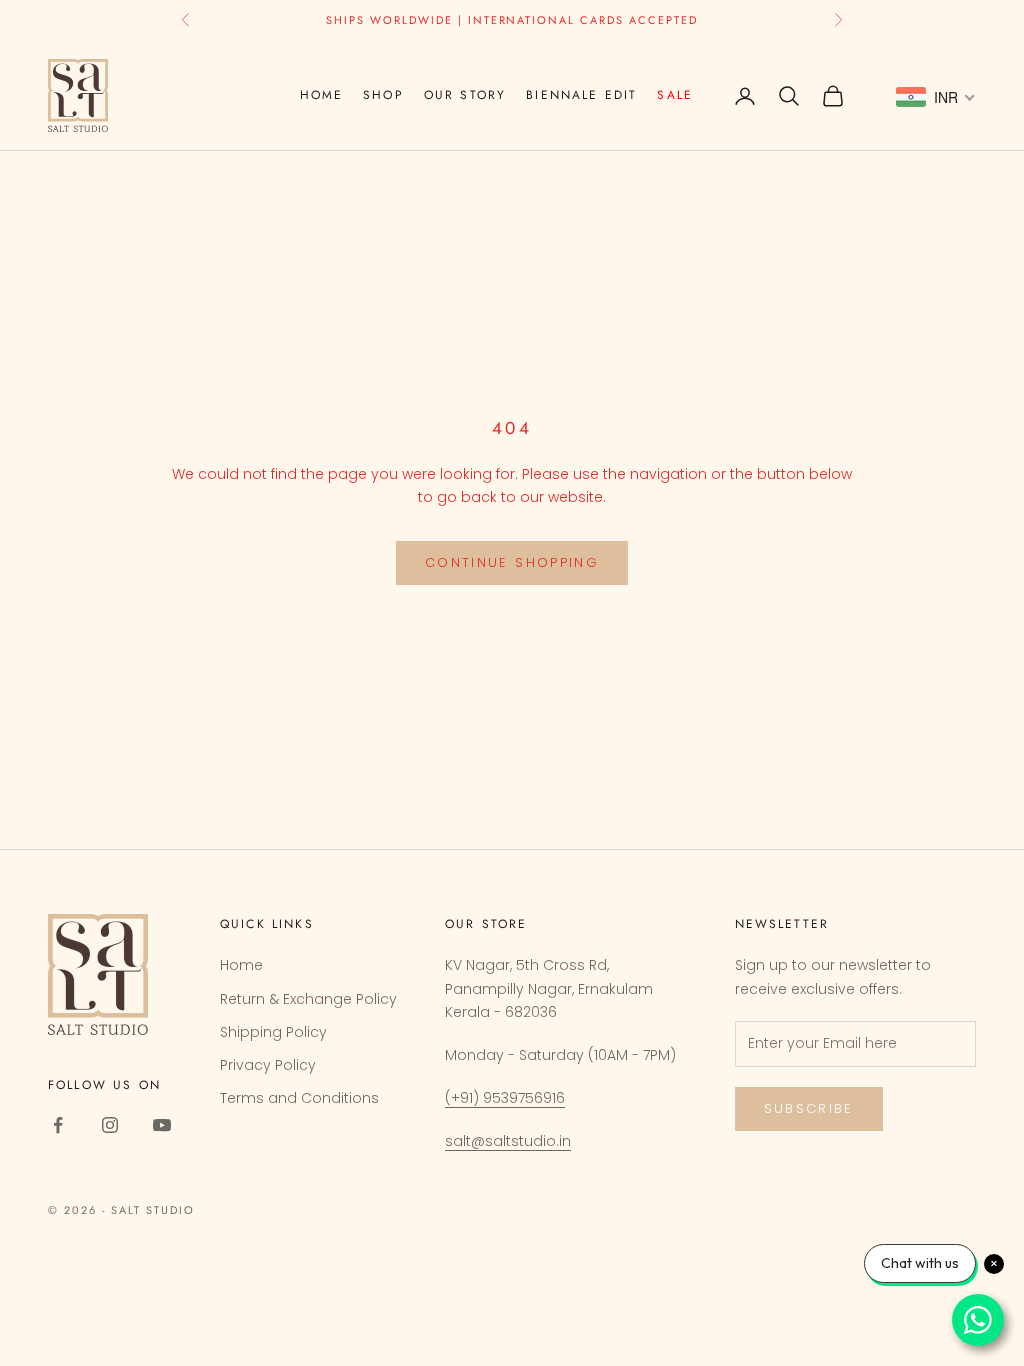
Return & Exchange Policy (308, 999)
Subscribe (809, 1108)
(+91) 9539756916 (505, 1098)
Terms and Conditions (299, 1098)
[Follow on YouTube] (162, 1125)
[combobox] (936, 97)
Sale (675, 95)
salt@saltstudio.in (508, 1141)
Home (322, 95)
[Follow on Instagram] (110, 1125)
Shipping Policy (273, 1032)
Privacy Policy (268, 1065)
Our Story (465, 95)
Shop (383, 95)
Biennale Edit (581, 95)
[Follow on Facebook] (58, 1125)
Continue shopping (512, 562)
